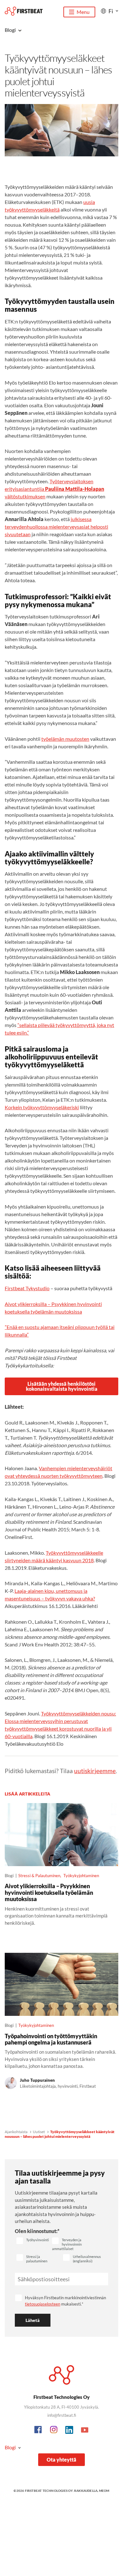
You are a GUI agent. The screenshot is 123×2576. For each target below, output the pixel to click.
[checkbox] (33, 2241)
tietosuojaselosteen (43, 2304)
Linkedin (69, 2430)
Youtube (85, 2430)
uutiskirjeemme (95, 1771)
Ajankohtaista (16, 2132)
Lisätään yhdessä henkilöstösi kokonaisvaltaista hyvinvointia (62, 1386)
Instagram (54, 2430)
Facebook (38, 2430)
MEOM (104, 2491)
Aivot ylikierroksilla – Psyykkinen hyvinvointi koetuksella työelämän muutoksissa (49, 1892)
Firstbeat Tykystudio (27, 1288)
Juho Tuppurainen (37, 2080)
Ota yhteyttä (61, 2460)
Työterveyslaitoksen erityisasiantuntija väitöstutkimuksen (54, 489)
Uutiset (39, 2132)
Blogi (10, 2447)
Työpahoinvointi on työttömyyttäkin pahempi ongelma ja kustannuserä (51, 2039)
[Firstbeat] (24, 11)
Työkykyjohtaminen (81, 1876)
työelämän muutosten (65, 739)
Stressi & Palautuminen (39, 1876)
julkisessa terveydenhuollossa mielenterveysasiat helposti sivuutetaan (56, 527)
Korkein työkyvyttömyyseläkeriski (42, 1107)
